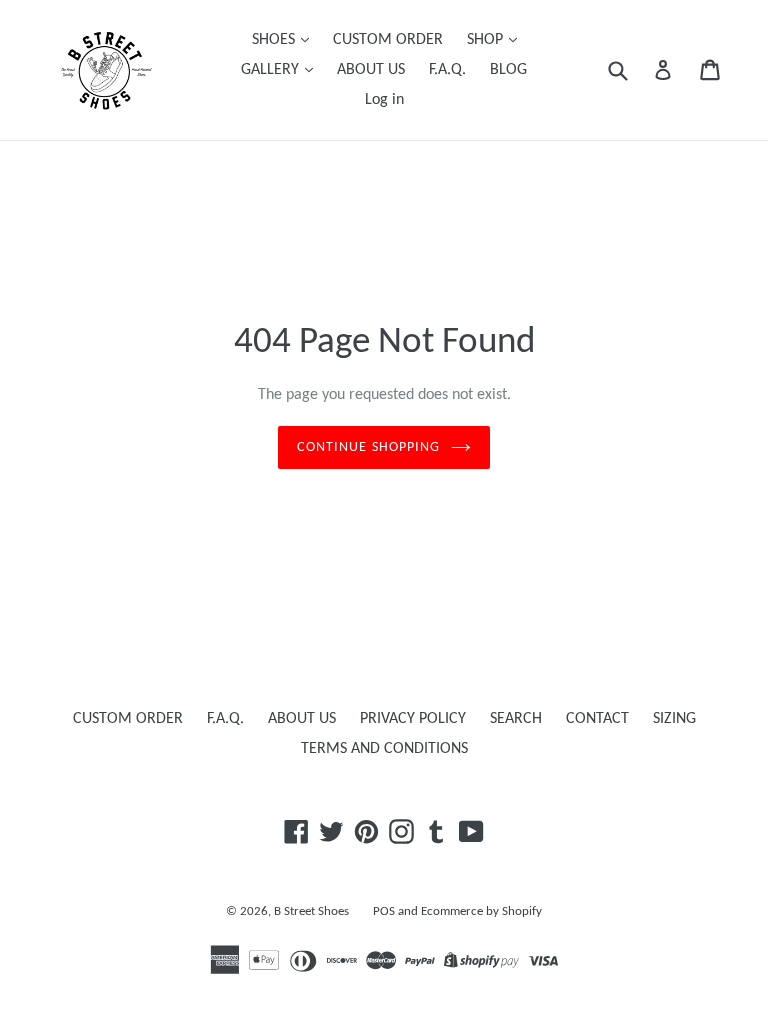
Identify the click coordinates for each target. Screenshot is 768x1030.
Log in (384, 100)
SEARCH (516, 719)
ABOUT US (371, 70)
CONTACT (597, 719)
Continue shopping (368, 447)
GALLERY (272, 70)
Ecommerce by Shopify (481, 911)
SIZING (674, 719)
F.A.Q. (447, 70)
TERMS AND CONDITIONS (384, 749)
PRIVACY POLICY (413, 719)
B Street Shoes (311, 911)
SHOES (275, 40)
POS (384, 911)
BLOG (508, 70)
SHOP (487, 40)
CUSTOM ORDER (388, 40)
